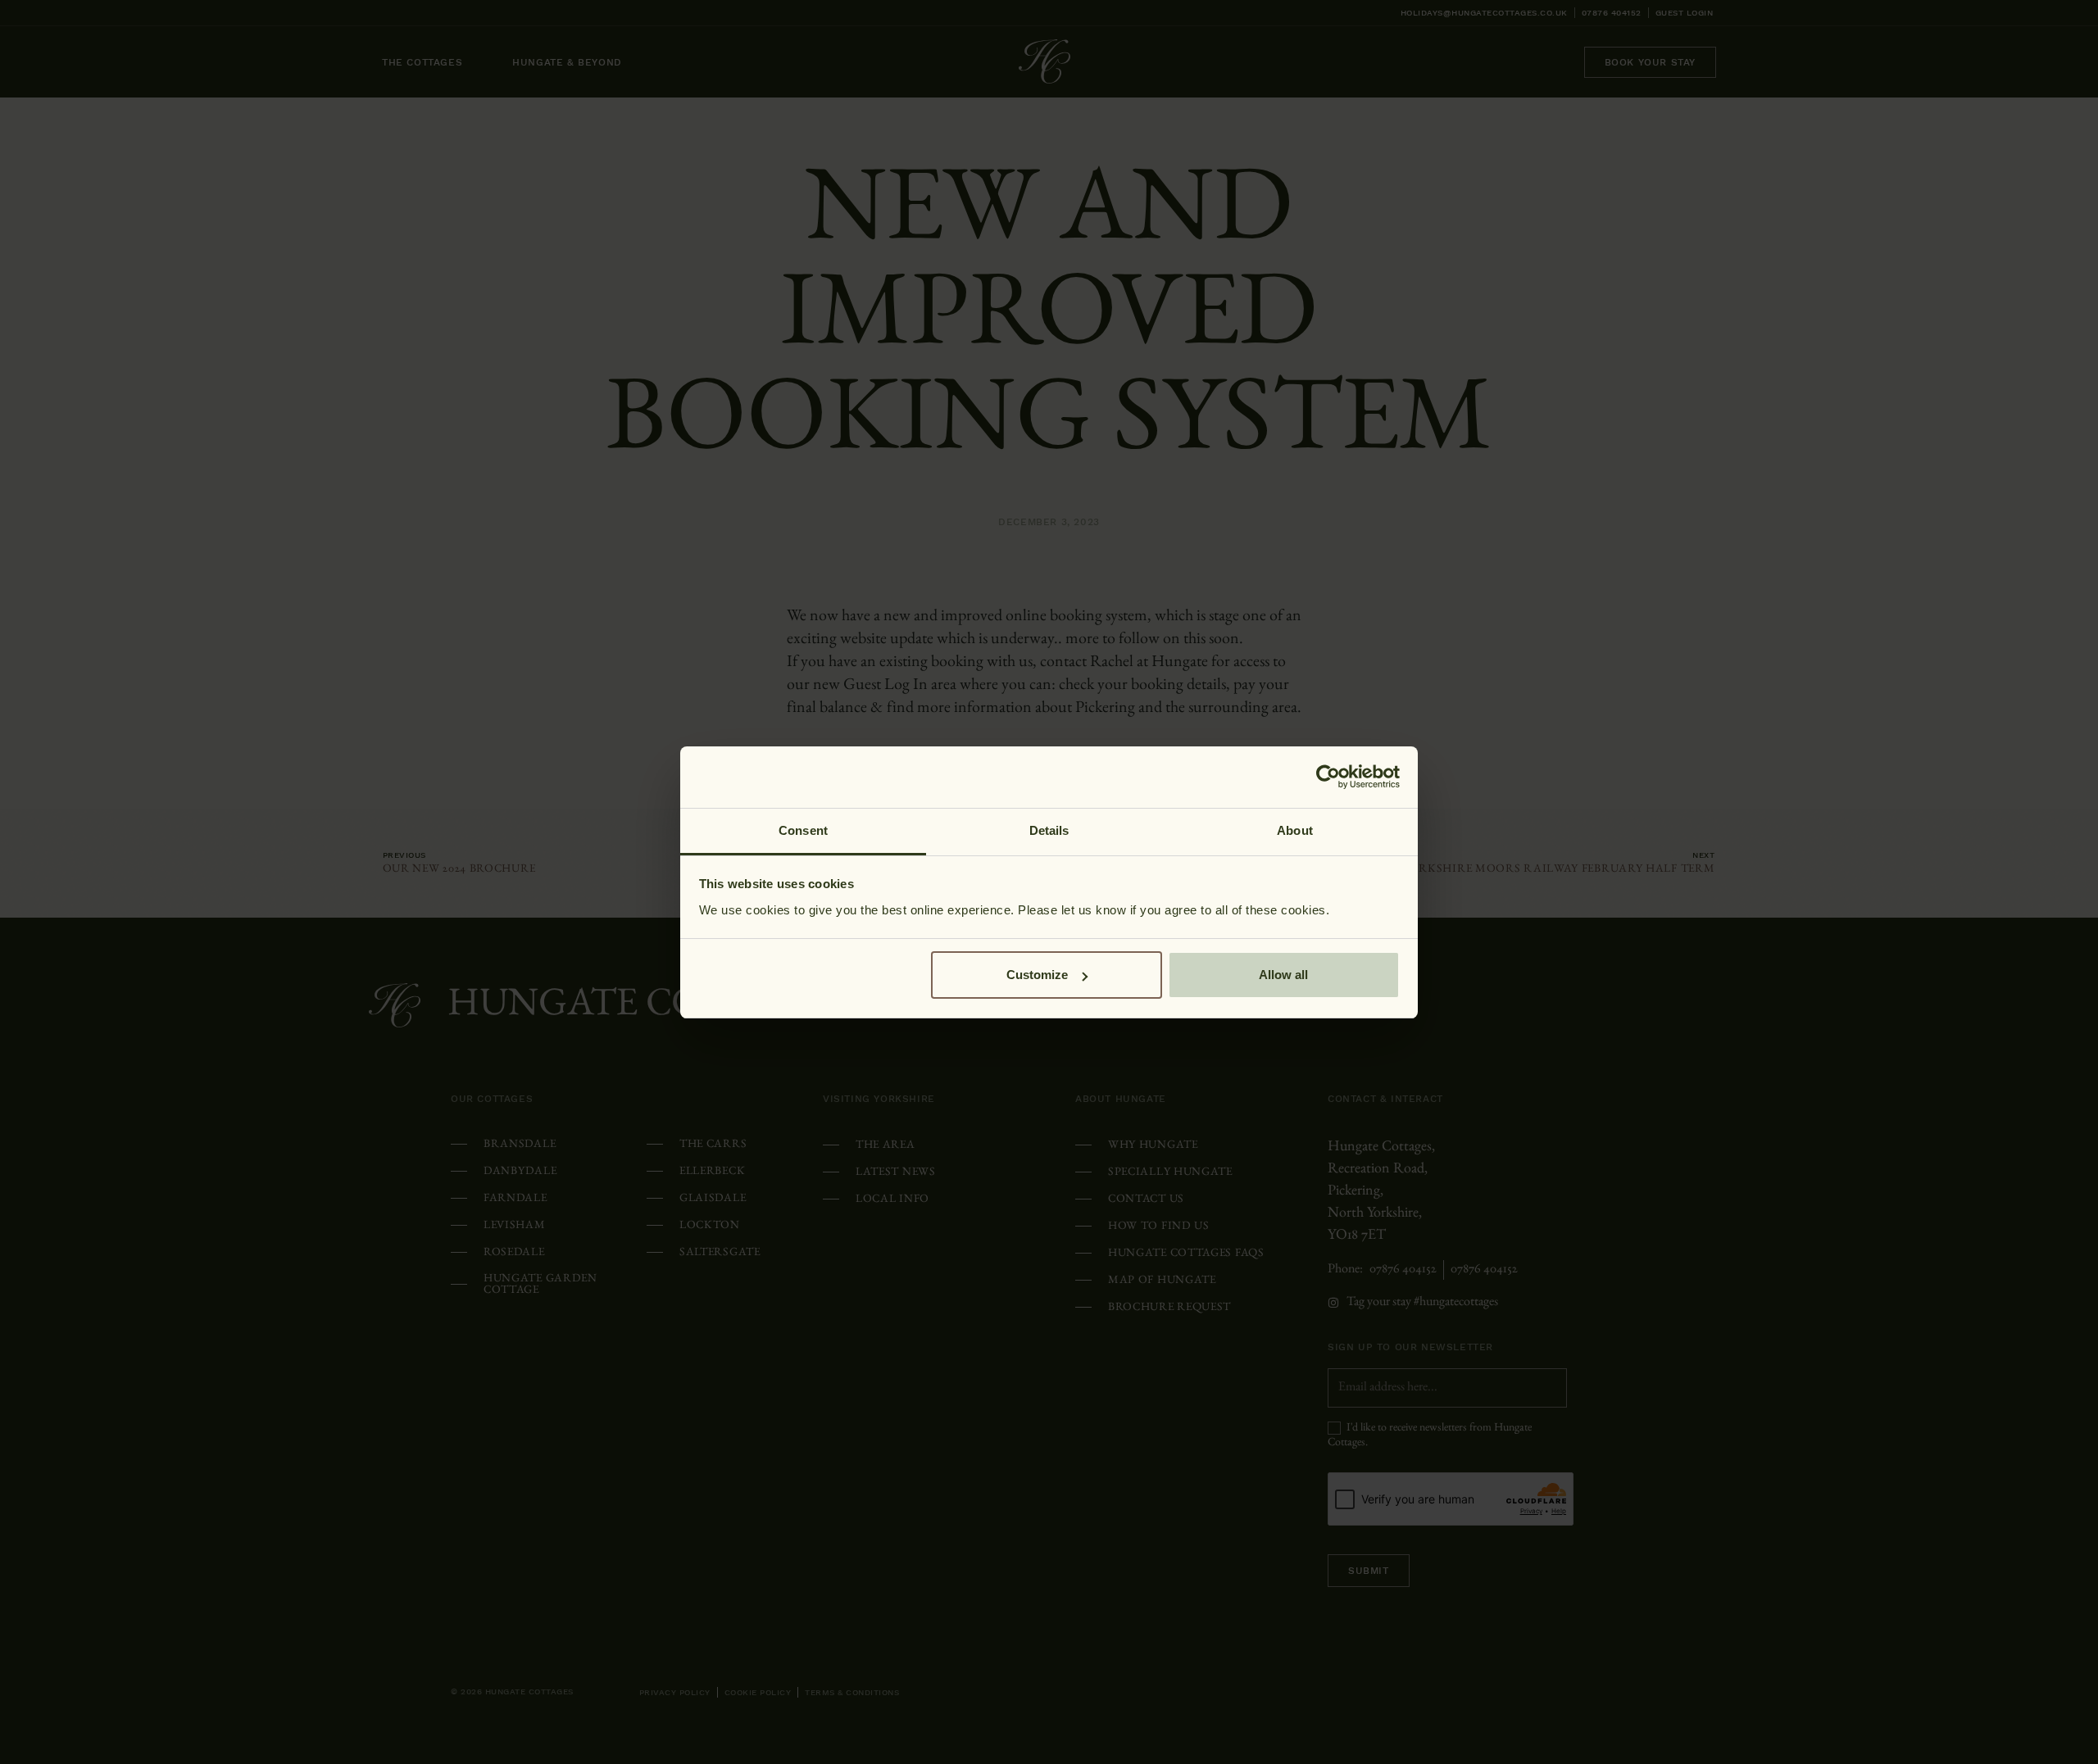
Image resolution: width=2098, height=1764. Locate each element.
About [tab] (1295, 830)
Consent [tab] (803, 830)
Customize (1037, 975)
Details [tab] (1049, 830)
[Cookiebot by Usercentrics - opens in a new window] (1328, 777)
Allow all (1283, 975)
